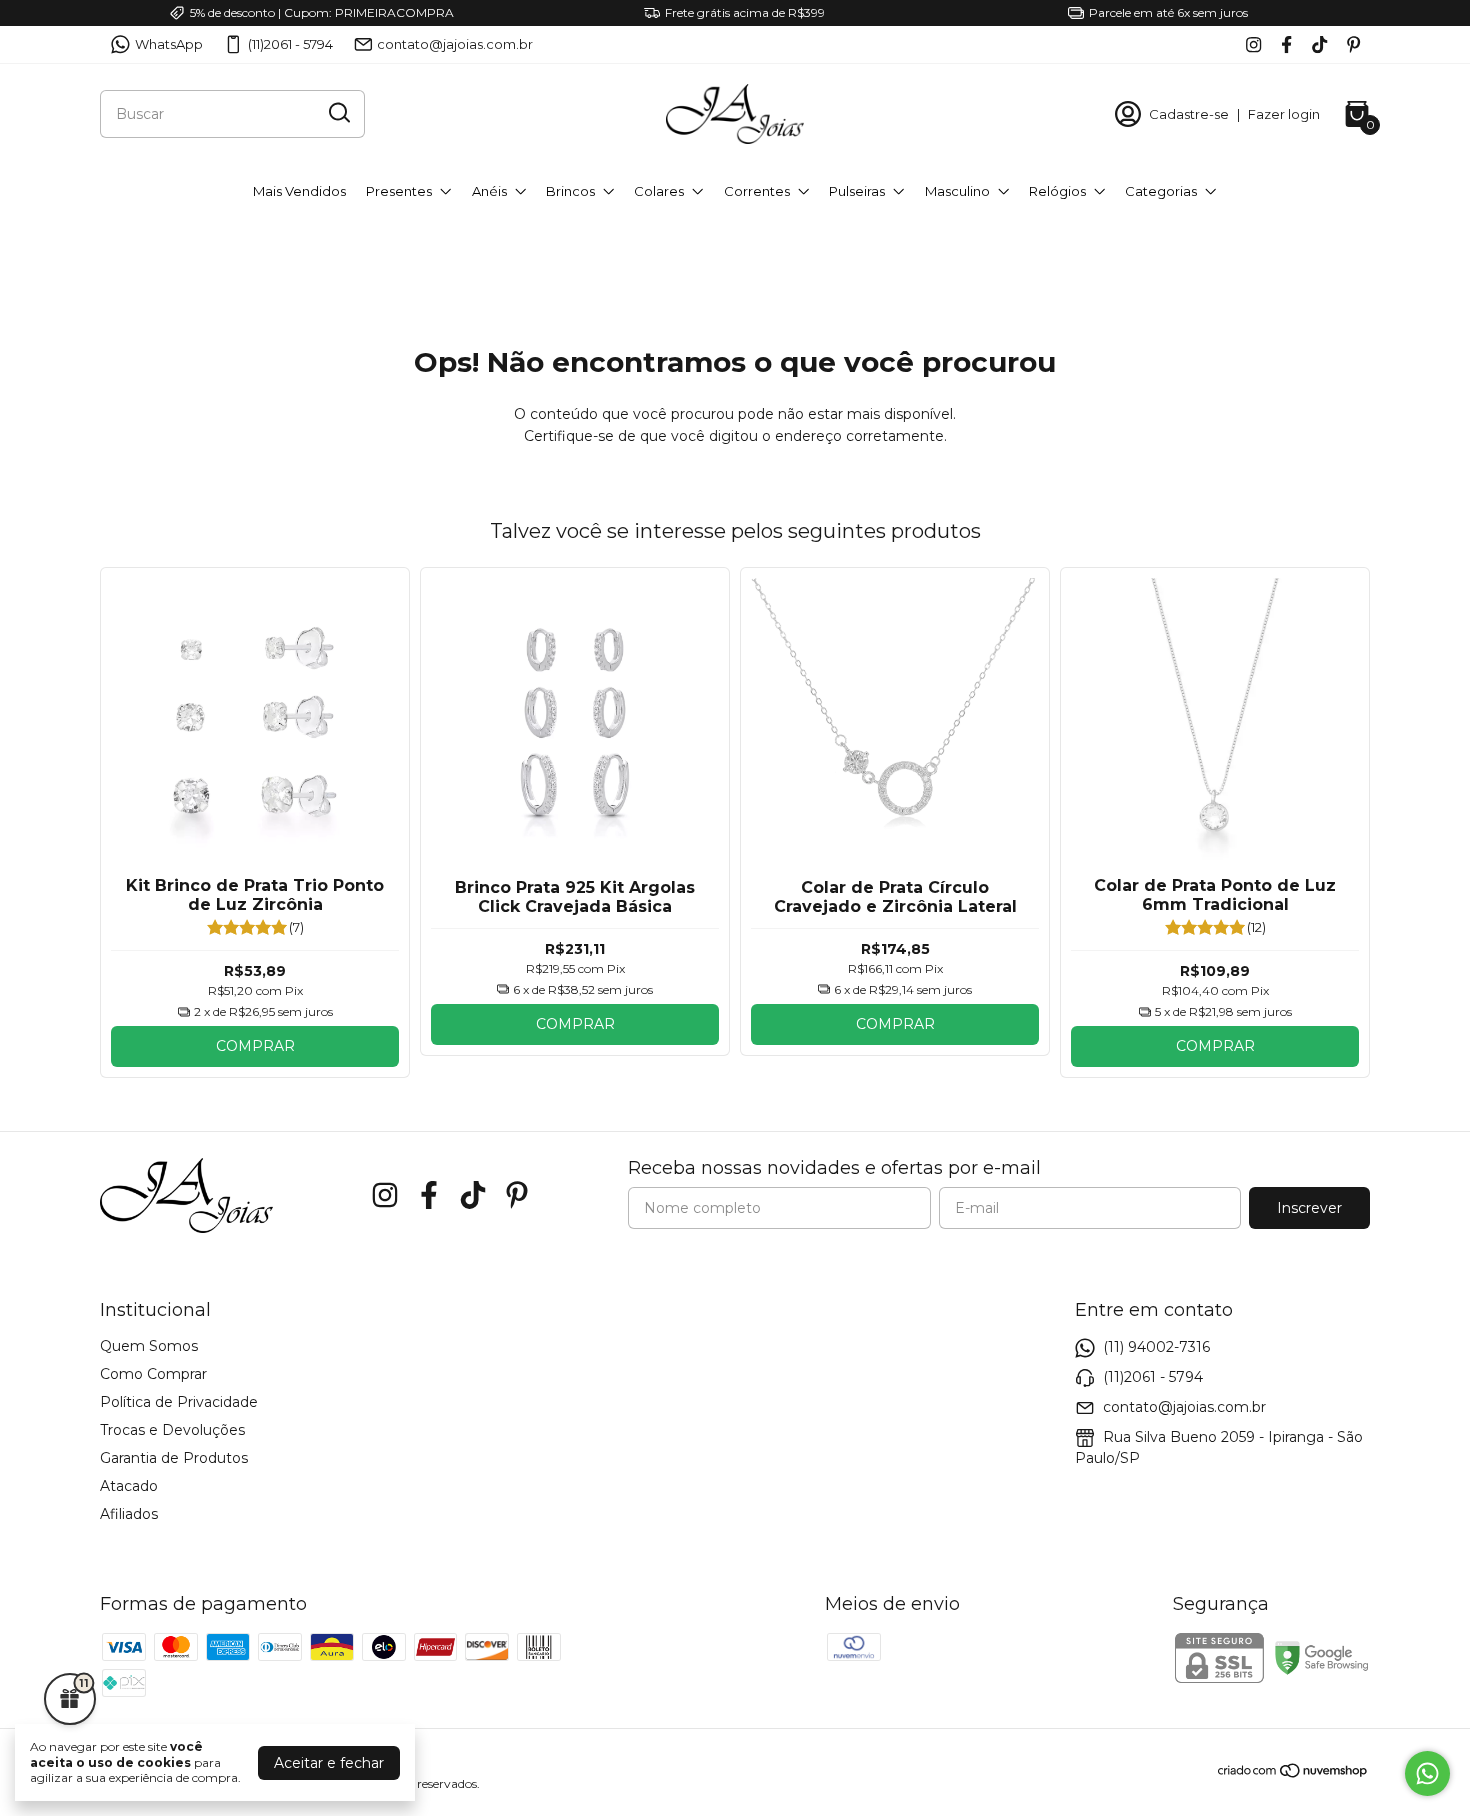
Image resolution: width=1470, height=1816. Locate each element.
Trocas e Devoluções (172, 1430)
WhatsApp (169, 44)
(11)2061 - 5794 (290, 44)
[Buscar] (338, 113)
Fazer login (1284, 114)
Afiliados (129, 1514)
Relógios (1057, 191)
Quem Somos (149, 1346)
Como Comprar (153, 1374)
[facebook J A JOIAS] (1286, 44)
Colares (659, 191)
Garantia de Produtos (174, 1458)
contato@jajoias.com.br (455, 44)
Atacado (129, 1486)
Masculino (957, 191)
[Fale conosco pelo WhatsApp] (1427, 1773)
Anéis (489, 191)
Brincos (570, 191)
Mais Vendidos (299, 191)
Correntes (757, 191)
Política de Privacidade (179, 1402)
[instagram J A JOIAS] (1253, 44)
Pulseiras (857, 191)
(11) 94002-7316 (1156, 1347)
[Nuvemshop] (1293, 1774)
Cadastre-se (1189, 114)
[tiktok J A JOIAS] (1319, 44)
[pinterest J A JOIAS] (1353, 44)
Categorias (1161, 191)
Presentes (399, 191)
